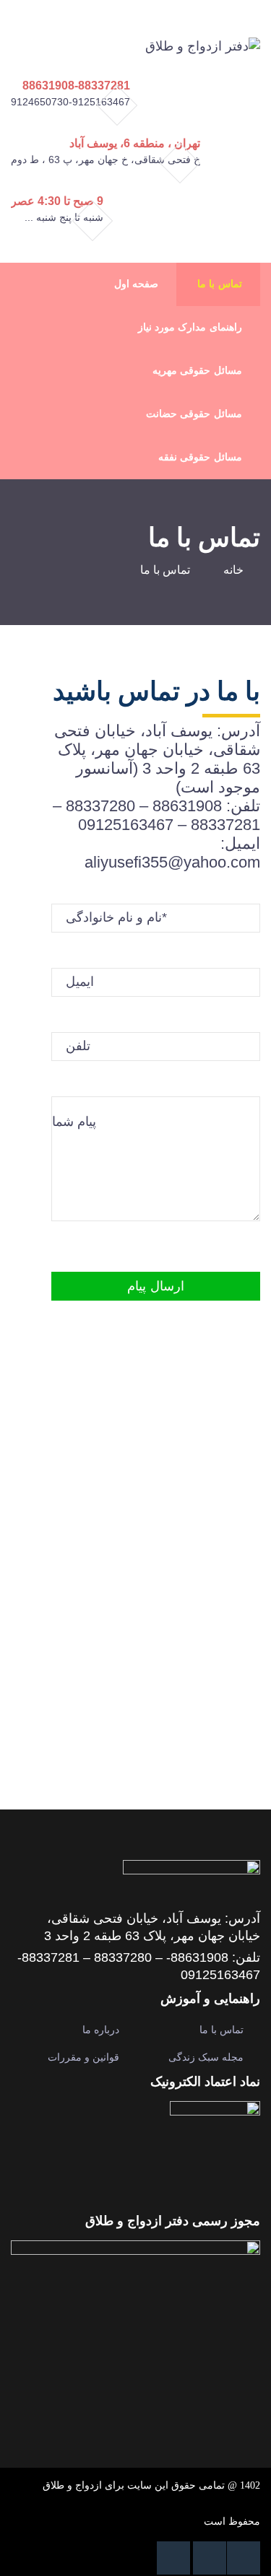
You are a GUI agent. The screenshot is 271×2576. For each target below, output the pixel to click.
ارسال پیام (156, 1286)
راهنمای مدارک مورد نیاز (190, 327)
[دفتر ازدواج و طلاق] (203, 45)
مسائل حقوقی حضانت (194, 414)
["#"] (244, 2558)
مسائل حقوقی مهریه (197, 371)
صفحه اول (136, 284)
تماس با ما (219, 284)
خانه (233, 570)
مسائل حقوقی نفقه (200, 457)
